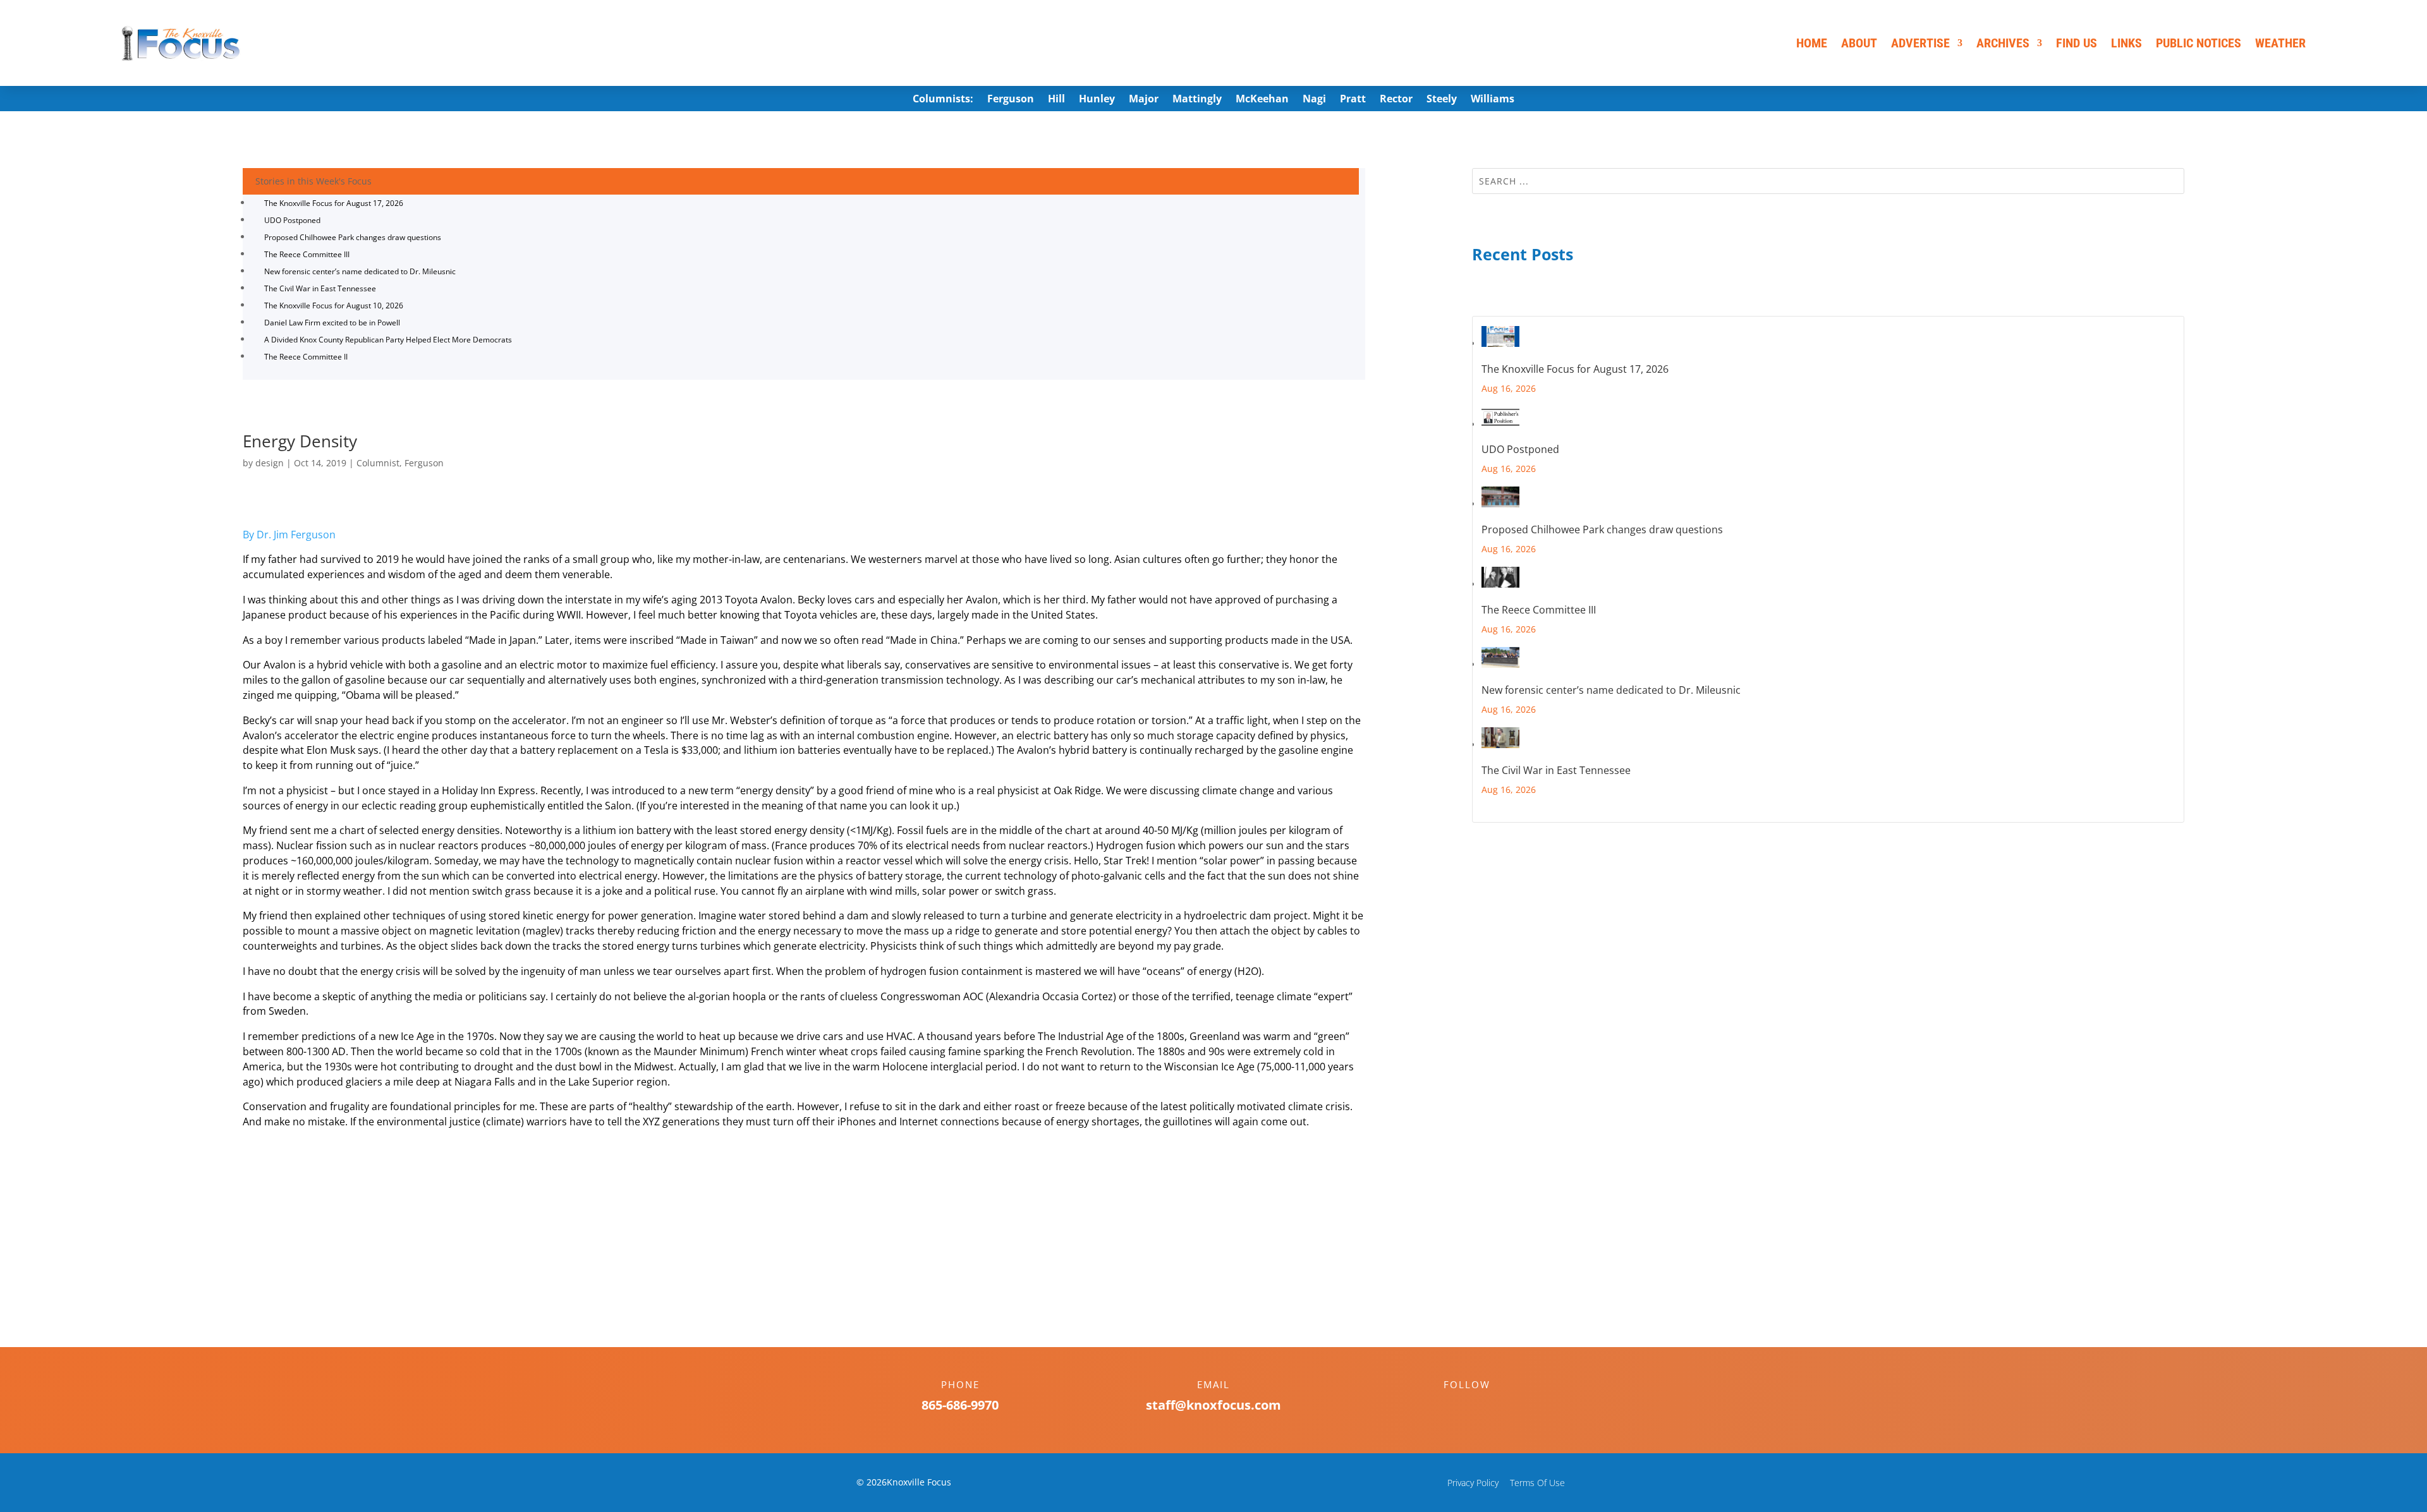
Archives (2003, 43)
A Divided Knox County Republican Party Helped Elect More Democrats (388, 340)
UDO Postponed (292, 220)
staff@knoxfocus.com (1213, 1405)
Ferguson (1011, 100)
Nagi (1314, 100)
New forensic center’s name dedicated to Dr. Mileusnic (360, 271)
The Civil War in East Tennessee (320, 288)
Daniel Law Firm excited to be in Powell (332, 323)
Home (1812, 43)
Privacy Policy (1473, 1483)
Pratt (1353, 100)
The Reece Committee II (306, 357)
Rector (1396, 100)
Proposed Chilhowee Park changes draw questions (353, 237)
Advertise (1920, 43)
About (1859, 43)
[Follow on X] (1480, 1406)
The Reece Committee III (307, 254)
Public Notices (2199, 43)
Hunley (1097, 100)
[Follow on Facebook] (1454, 1406)
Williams (1493, 100)
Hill (1056, 100)
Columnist (378, 463)
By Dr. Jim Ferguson (289, 535)
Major (1144, 100)
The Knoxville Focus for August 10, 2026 (334, 305)
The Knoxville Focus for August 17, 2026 (334, 203)
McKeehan (1262, 100)
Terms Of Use (1537, 1483)
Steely (1442, 100)
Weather (2280, 43)
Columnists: (943, 100)
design (270, 463)
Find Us (2077, 43)
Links (2126, 43)
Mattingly (1197, 100)
